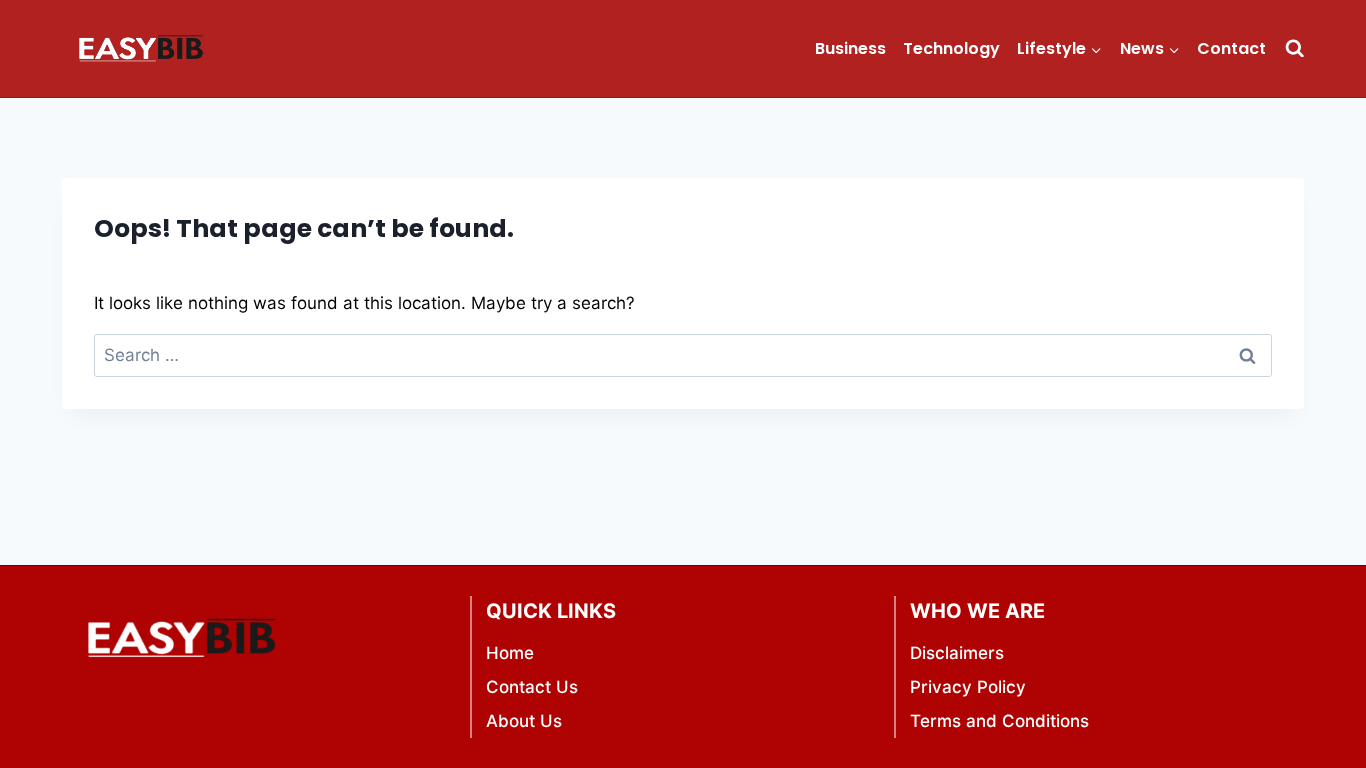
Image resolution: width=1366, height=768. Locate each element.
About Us (524, 721)
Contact (1231, 48)
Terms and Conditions (999, 721)
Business (850, 48)
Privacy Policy (968, 687)
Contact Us (532, 687)
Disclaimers (957, 653)
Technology (951, 48)
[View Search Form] (1294, 48)
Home (510, 653)
